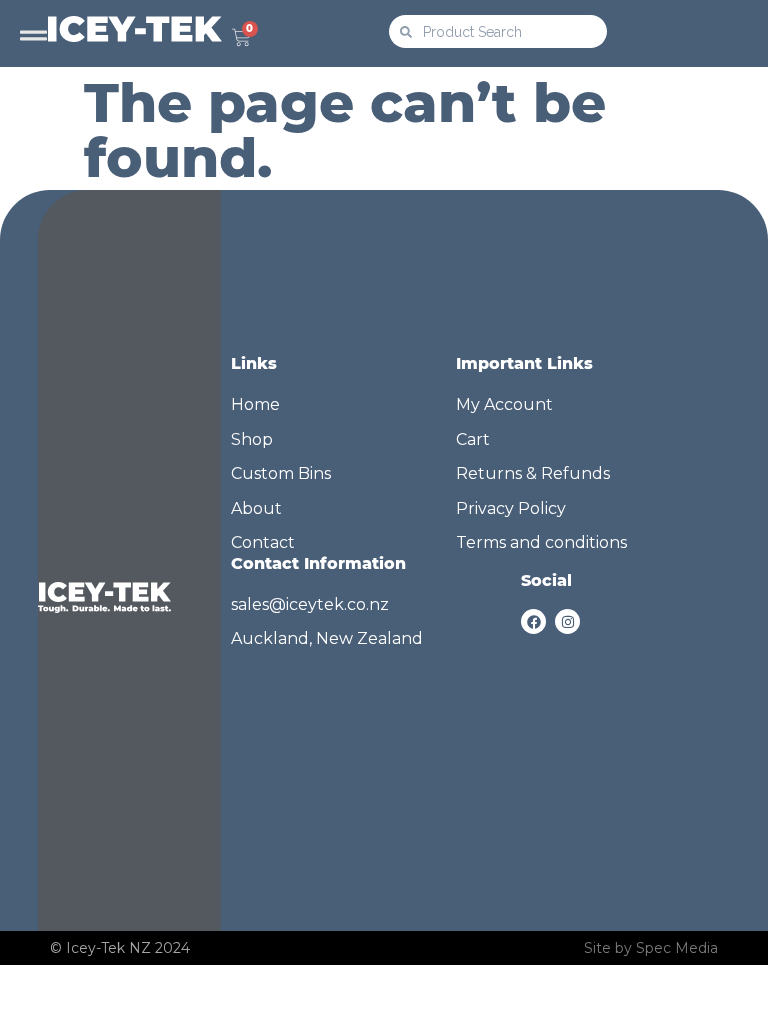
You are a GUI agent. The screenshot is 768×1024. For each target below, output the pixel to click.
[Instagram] (567, 621)
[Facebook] (533, 621)
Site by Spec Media (651, 948)
